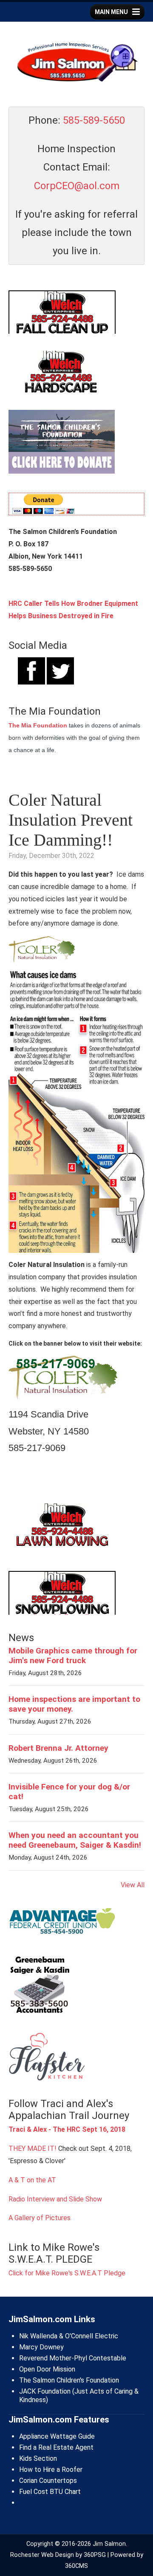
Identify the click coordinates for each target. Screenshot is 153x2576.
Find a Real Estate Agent (56, 2447)
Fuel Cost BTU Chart (50, 2492)
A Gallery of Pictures (40, 2218)
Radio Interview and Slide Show (55, 2199)
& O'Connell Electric (88, 2336)
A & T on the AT (32, 2180)
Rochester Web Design (42, 2555)
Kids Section (38, 2458)
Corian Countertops (48, 2481)
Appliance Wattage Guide (57, 2436)
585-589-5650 (94, 120)
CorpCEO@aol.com (77, 186)
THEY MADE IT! (33, 2149)
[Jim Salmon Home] (76, 63)
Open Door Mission (47, 2369)
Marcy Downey (41, 2347)
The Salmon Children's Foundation (69, 2380)
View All (133, 1885)
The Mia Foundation (38, 725)
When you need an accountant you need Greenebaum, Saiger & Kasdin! (75, 1840)
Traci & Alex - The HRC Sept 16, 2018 (67, 2129)
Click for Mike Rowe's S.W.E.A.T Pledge (67, 2273)
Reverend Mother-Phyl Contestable (73, 2358)
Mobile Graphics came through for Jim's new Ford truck (73, 1656)
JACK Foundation (45, 2391)
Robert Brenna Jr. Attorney (58, 1748)
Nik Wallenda (38, 2336)
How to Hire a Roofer (51, 2469)
